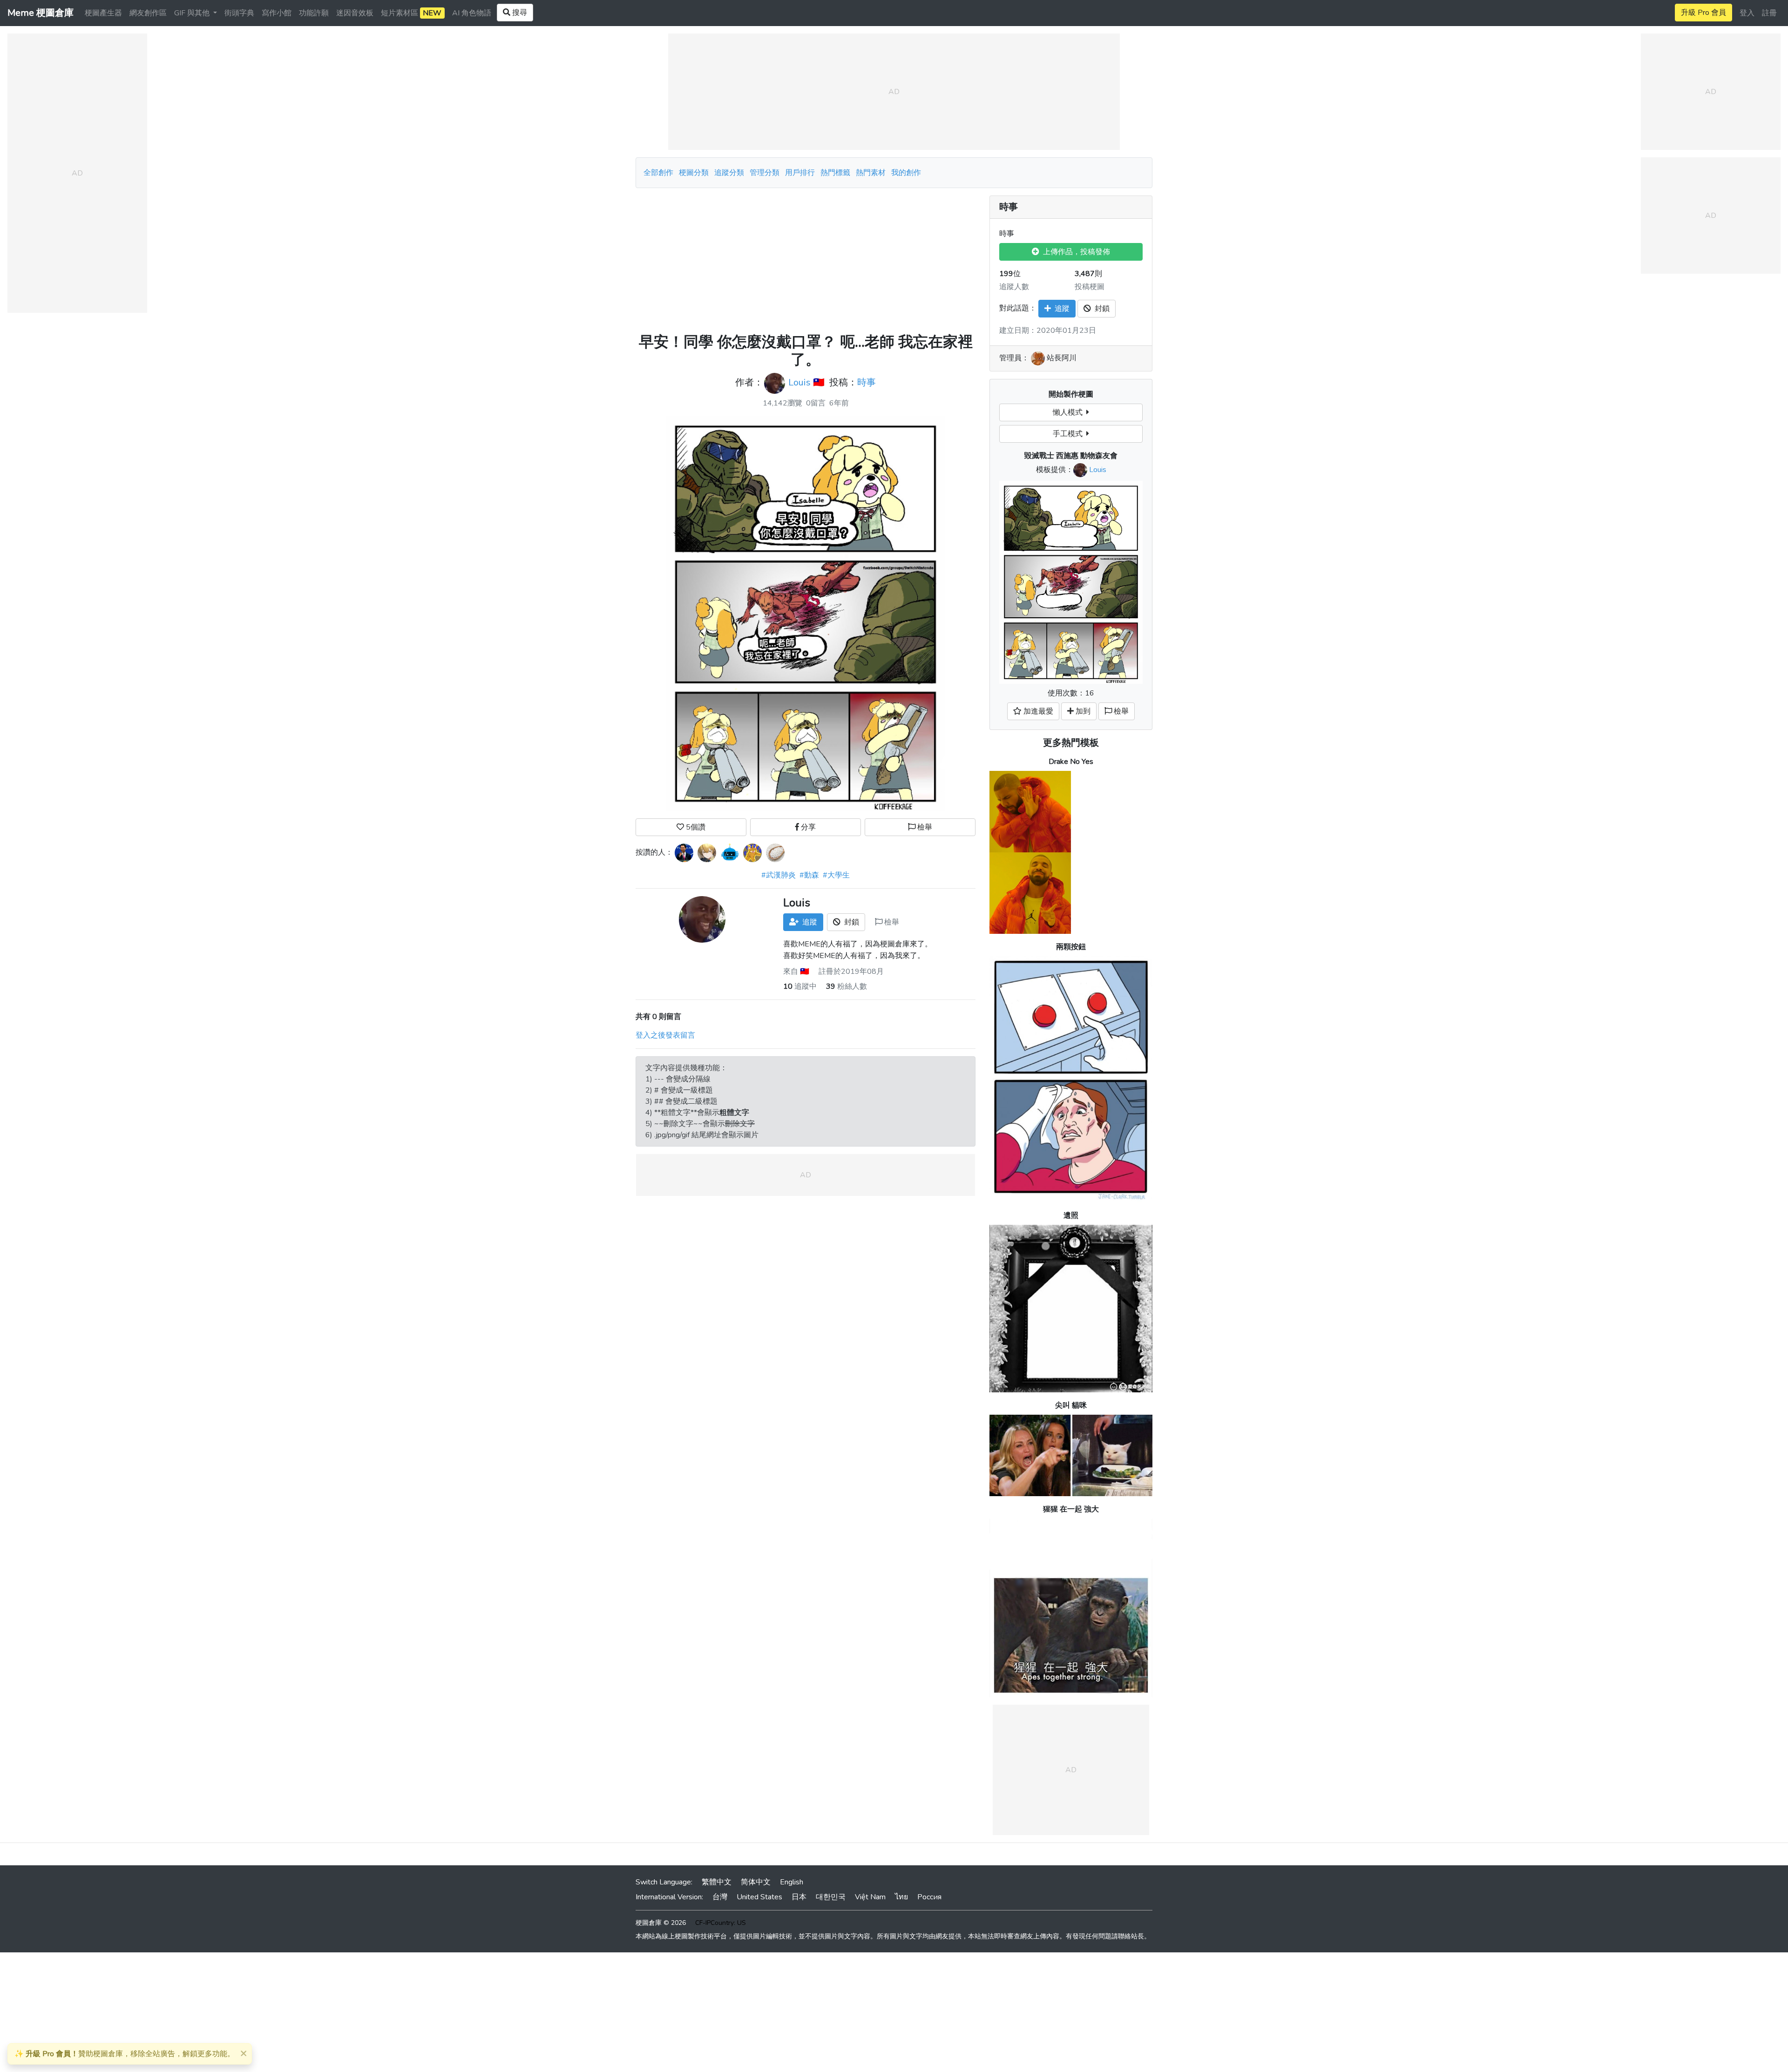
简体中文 (756, 1882)
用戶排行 (800, 173)
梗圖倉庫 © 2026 (661, 1923)
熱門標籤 (835, 173)
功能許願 (314, 13)
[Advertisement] (806, 261)
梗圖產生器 (103, 13)
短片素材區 (411, 13)
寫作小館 (277, 13)
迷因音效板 (355, 13)
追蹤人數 (1014, 287)
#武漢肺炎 (779, 875)
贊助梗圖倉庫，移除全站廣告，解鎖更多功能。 (125, 2054)
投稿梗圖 (1090, 287)
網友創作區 (148, 13)
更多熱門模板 (1071, 743)
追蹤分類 (729, 173)
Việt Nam (870, 1897)
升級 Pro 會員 (1703, 13)
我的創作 (906, 173)
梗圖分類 (694, 173)
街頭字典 (239, 13)
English (792, 1882)
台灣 (720, 1897)
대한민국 (831, 1897)
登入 (1747, 13)
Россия (929, 1897)
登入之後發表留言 (665, 1035)
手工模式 (1070, 434)
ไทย (901, 1897)
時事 (867, 382)
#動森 (809, 875)
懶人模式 (1070, 412)
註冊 (1769, 13)
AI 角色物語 (472, 13)
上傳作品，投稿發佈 (1075, 252)
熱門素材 (871, 173)
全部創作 (658, 173)
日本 (799, 1897)
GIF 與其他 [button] (193, 13)
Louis (799, 382)
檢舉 (924, 827)
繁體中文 (717, 1882)
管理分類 (765, 173)
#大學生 (836, 875)
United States (759, 1897)
